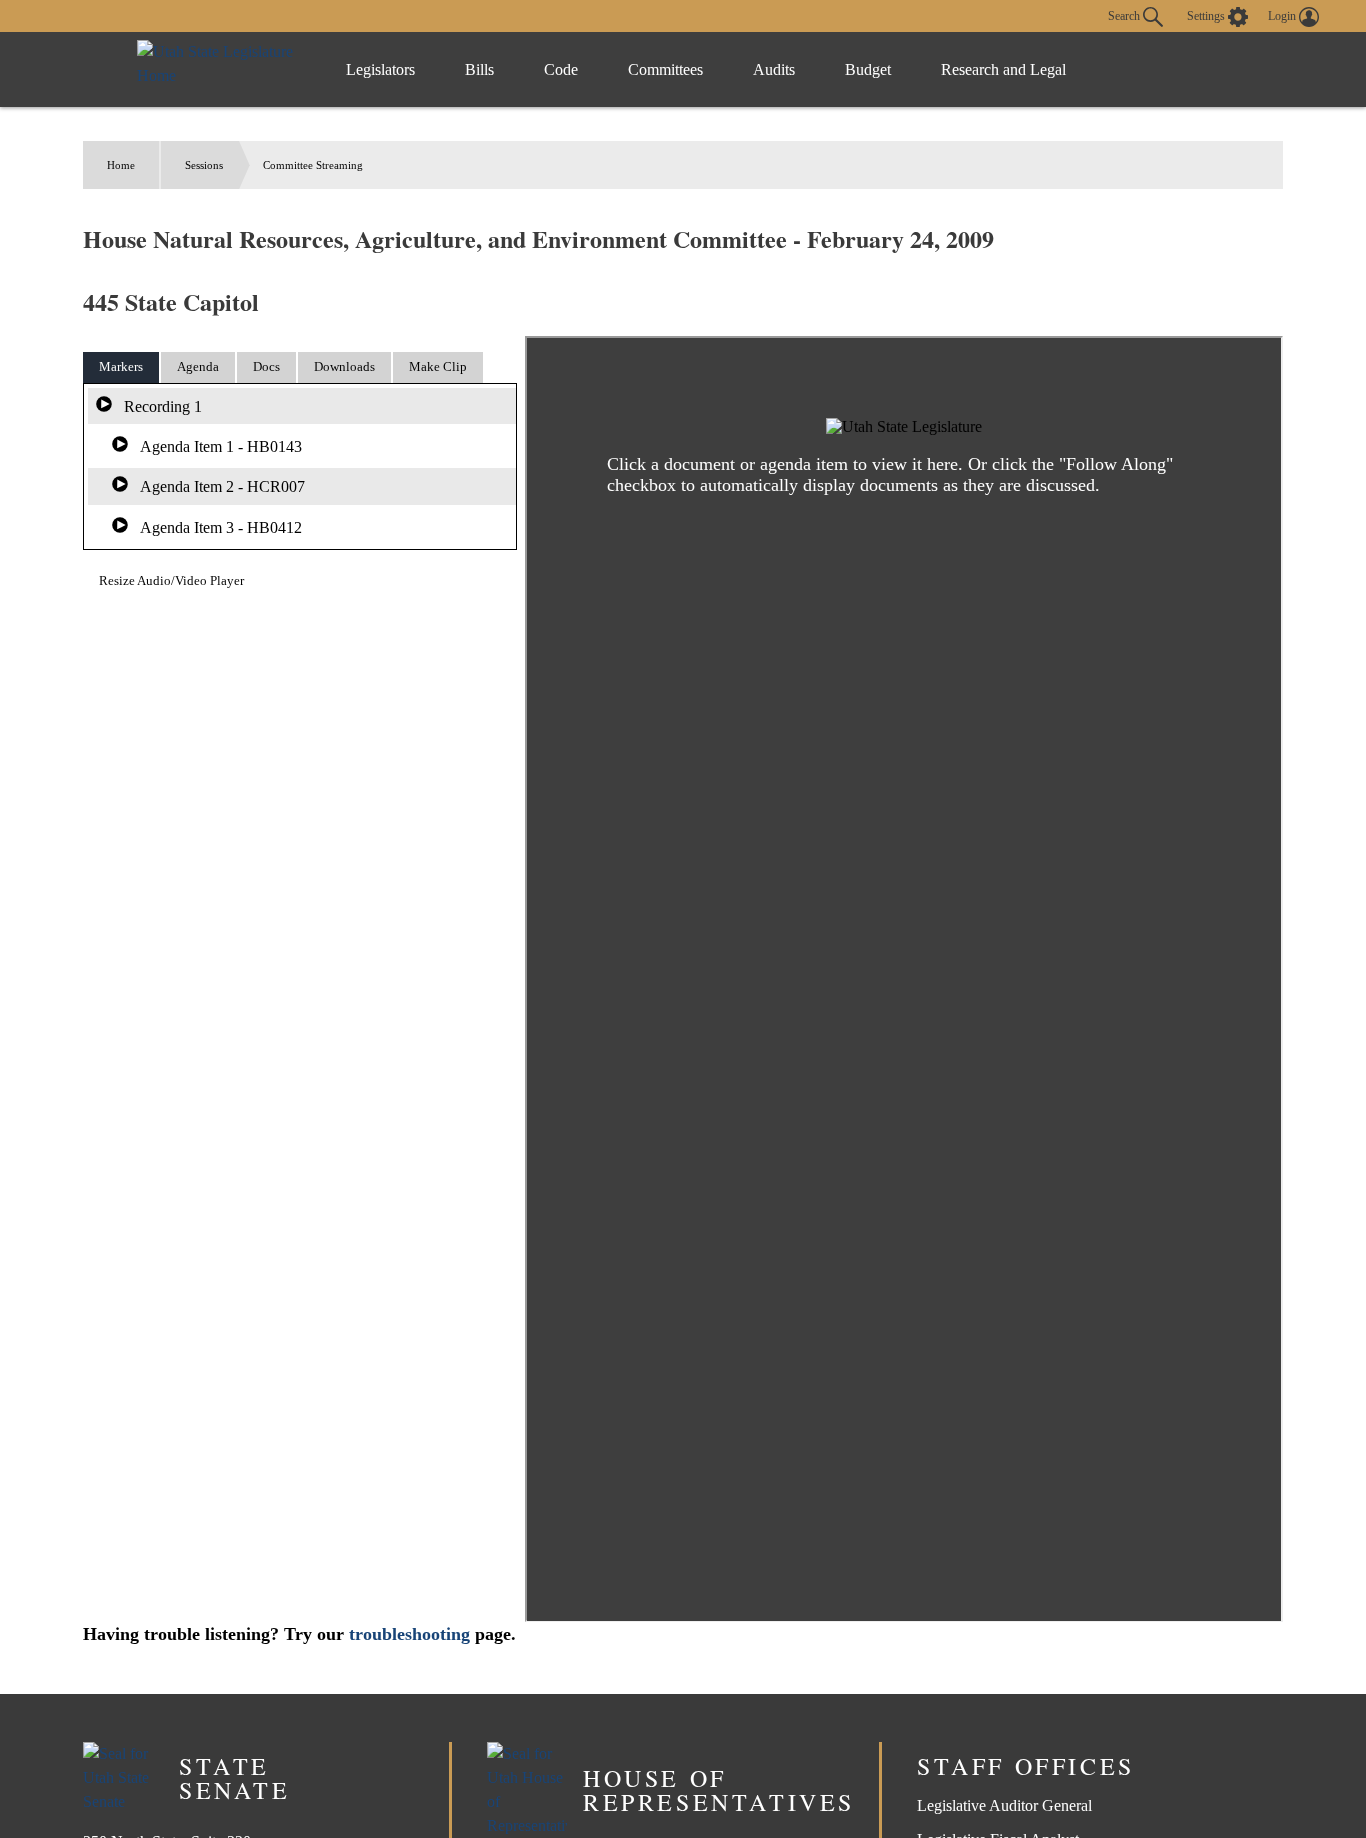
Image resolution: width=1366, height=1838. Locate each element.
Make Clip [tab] (438, 366)
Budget (868, 69)
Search (1125, 15)
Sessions (204, 165)
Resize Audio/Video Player (171, 580)
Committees (665, 69)
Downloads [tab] (344, 366)
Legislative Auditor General (1004, 1805)
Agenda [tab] (198, 366)
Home (121, 165)
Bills (479, 69)
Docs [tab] (266, 366)
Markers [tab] (121, 366)
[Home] (221, 69)
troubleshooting (409, 1634)
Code (561, 69)
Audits (774, 69)
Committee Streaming (313, 165)
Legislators (380, 69)
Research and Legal (1003, 69)
